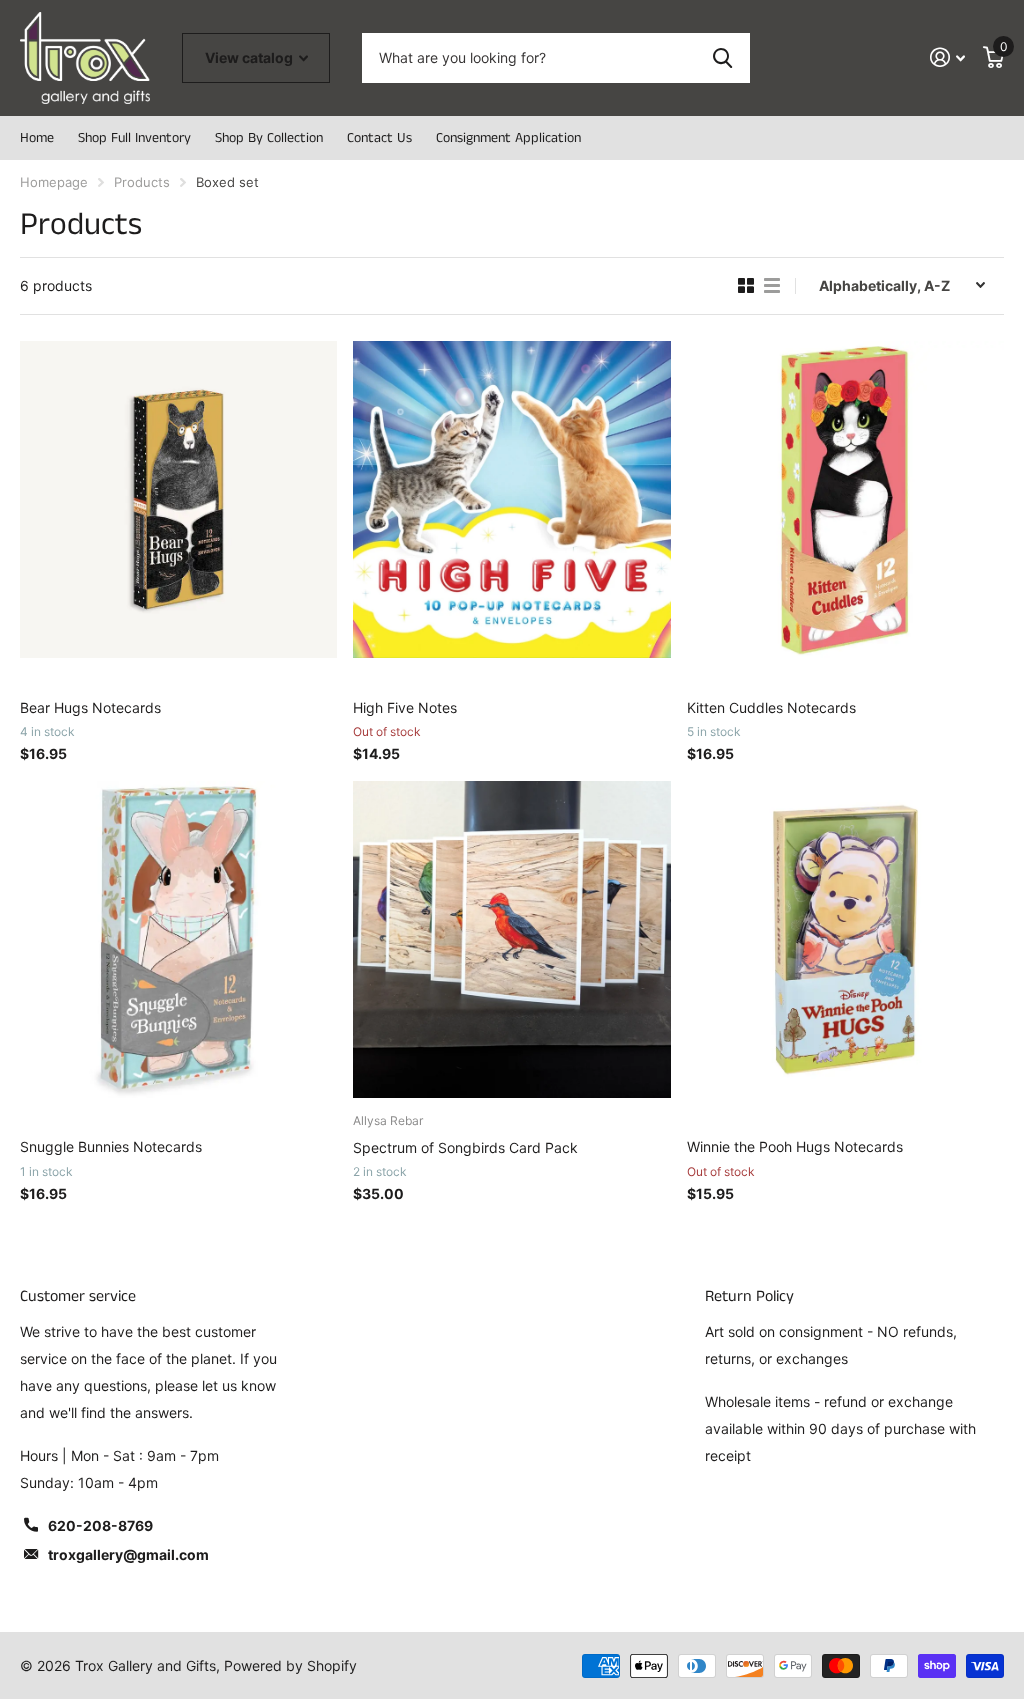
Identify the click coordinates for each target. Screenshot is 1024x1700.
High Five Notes (405, 707)
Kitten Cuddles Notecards (771, 707)
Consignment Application (508, 138)
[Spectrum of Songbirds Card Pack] (511, 939)
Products (142, 182)
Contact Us (379, 138)
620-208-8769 (100, 1525)
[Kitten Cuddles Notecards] (845, 499)
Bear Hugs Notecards (90, 707)
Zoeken (722, 58)
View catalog (250, 57)
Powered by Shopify (290, 1665)
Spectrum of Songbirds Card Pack (465, 1147)
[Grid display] (746, 286)
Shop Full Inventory (134, 138)
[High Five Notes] (511, 499)
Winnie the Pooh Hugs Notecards (795, 1146)
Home (37, 138)
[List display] (772, 286)
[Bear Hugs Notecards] (178, 499)
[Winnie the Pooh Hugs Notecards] (845, 939)
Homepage (54, 182)
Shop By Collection (269, 138)
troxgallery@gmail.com (128, 1554)
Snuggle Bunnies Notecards (111, 1146)
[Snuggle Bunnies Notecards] (178, 939)
